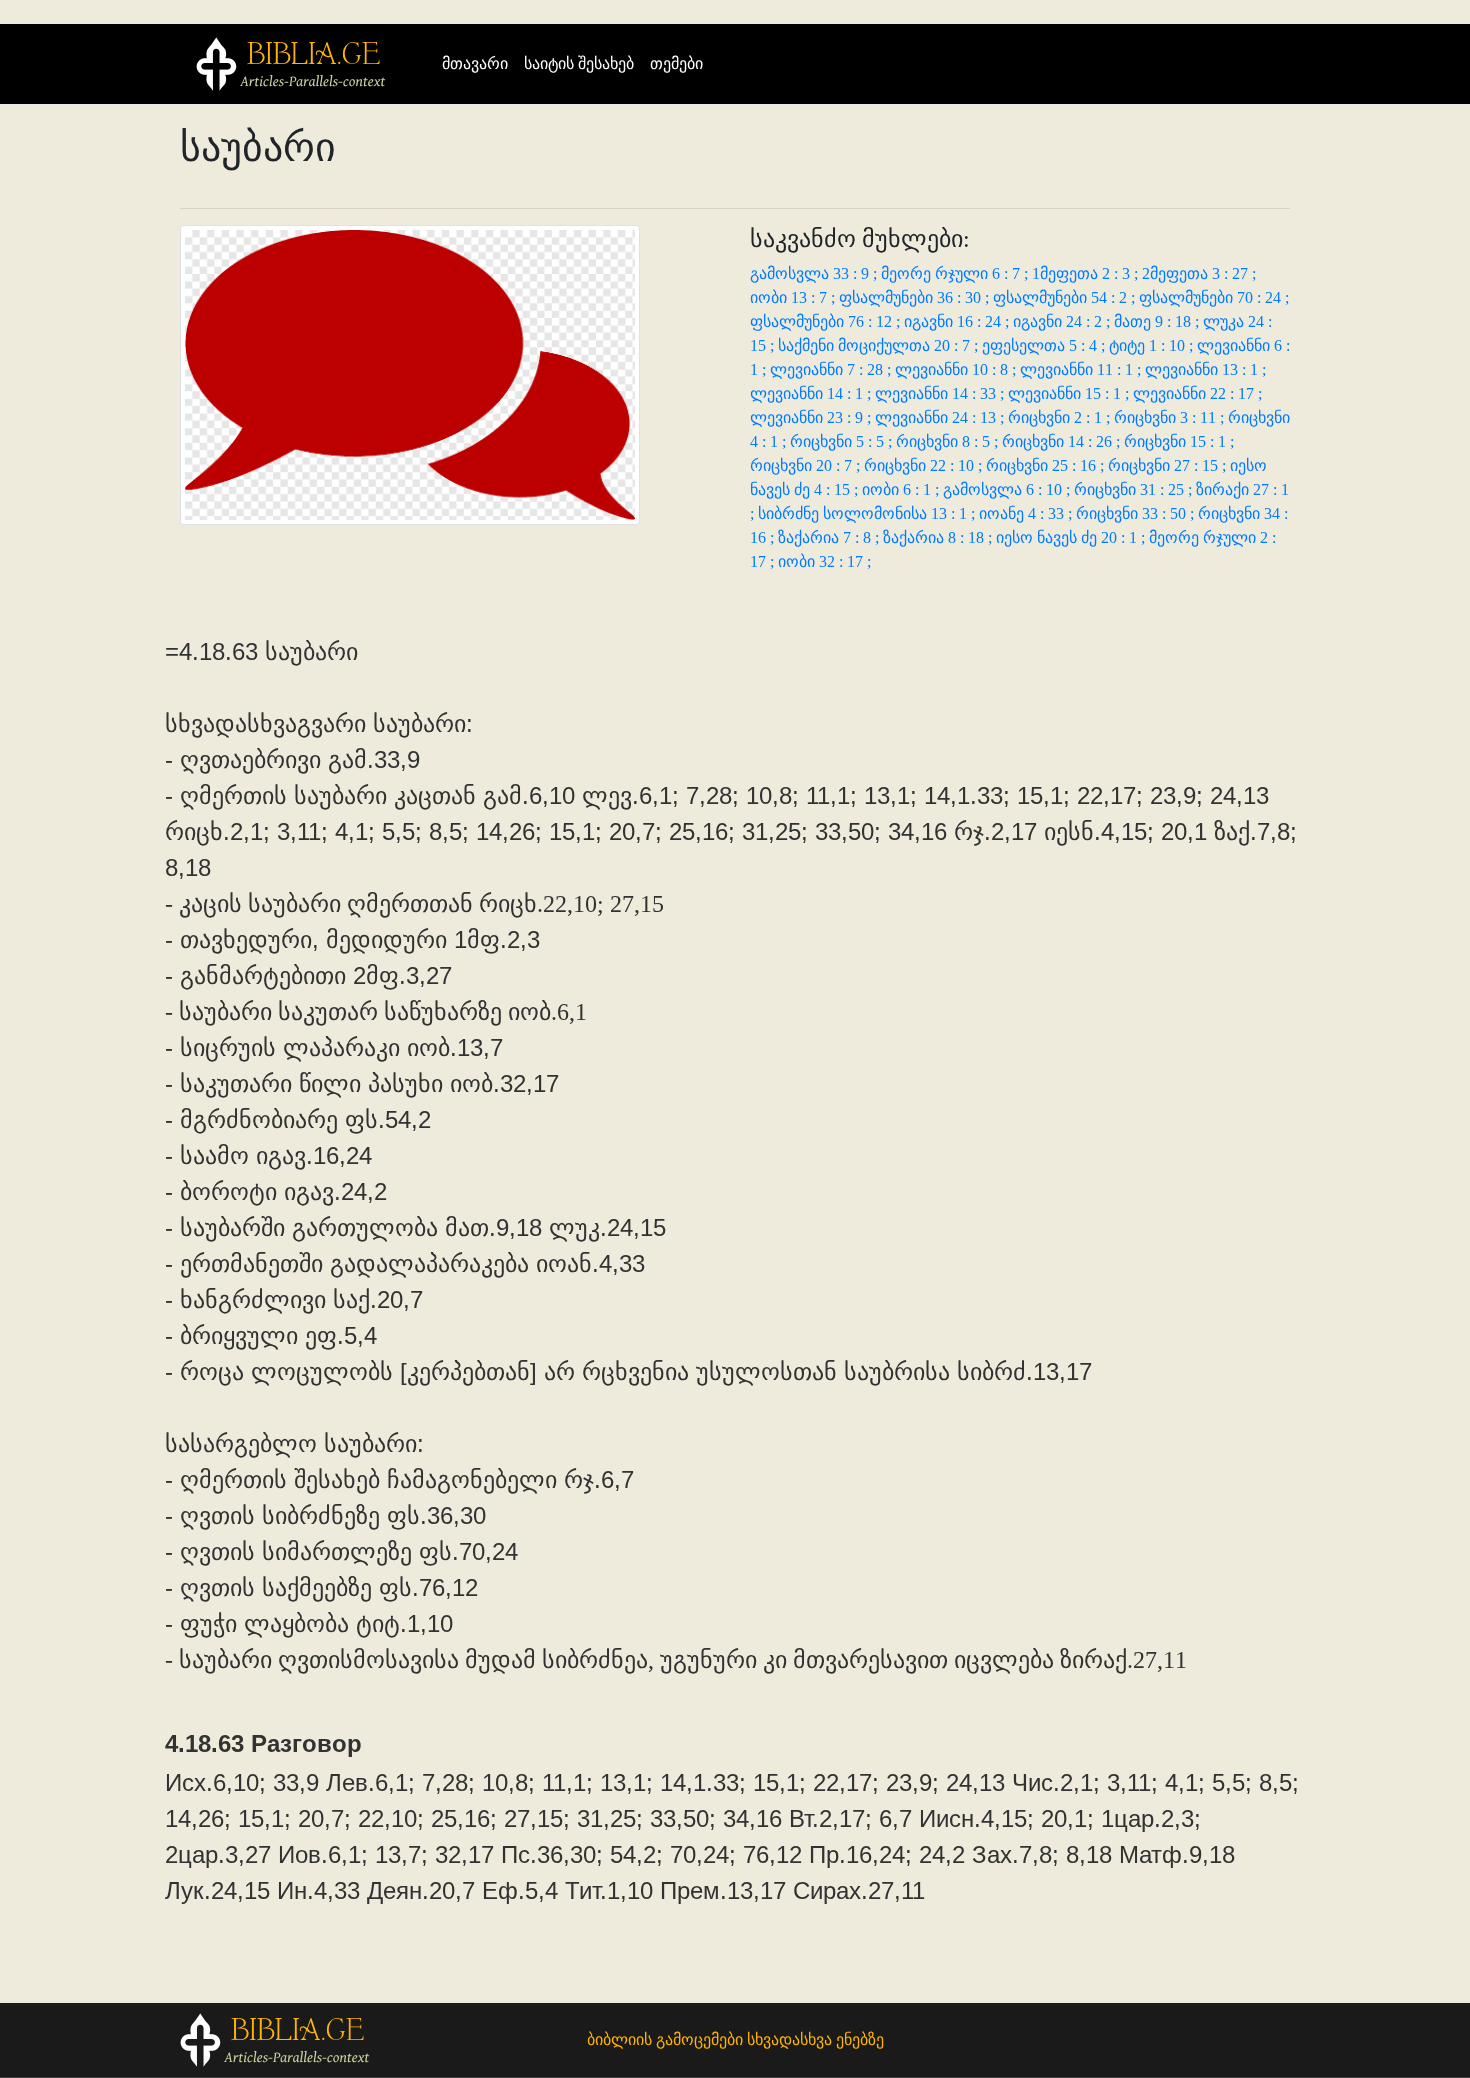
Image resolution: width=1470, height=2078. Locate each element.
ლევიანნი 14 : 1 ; (812, 393)
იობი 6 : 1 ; (902, 489)
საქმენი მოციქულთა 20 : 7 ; (880, 345)
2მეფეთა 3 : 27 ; (1199, 273)
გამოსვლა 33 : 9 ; (815, 273)
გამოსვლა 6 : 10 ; (1008, 489)
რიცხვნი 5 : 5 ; (843, 441)
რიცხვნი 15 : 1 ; (1179, 441)
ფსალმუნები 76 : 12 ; (827, 321)
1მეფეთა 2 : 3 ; (1087, 273)
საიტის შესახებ (579, 63)
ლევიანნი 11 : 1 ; (1082, 369)
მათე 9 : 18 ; (1158, 321)
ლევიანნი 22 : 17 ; (1197, 393)
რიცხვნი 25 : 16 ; (1047, 465)
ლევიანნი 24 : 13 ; (941, 417)
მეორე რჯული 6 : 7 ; (956, 273)
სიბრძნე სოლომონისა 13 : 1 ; (868, 513)
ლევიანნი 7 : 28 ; (832, 369)
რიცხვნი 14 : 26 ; (1063, 441)
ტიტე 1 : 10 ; (1153, 345)
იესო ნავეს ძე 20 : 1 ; (1072, 537)
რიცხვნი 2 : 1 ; (1061, 417)
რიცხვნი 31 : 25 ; (1135, 489)
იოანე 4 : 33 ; (1027, 513)
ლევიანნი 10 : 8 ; (957, 369)
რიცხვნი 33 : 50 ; (1137, 513)
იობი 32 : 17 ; (824, 561)
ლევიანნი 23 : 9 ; (812, 417)
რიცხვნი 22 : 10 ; (925, 465)
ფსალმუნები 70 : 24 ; (1214, 297)
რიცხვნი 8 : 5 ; (949, 441)
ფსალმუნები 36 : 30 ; (916, 297)
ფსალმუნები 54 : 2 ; (1066, 297)
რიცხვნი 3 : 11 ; (1171, 417)
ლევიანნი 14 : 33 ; (941, 393)
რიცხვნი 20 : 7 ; (807, 465)
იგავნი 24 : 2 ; (1063, 321)
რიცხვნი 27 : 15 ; (1169, 465)
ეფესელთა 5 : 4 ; (1045, 345)
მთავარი (479, 63)
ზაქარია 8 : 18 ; (939, 537)
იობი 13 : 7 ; (794, 297)
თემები (676, 63)
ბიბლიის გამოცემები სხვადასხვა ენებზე (735, 2039)
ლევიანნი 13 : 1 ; (1205, 369)
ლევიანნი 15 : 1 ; (1070, 393)
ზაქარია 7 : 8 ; (830, 537)
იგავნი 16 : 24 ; (958, 321)
